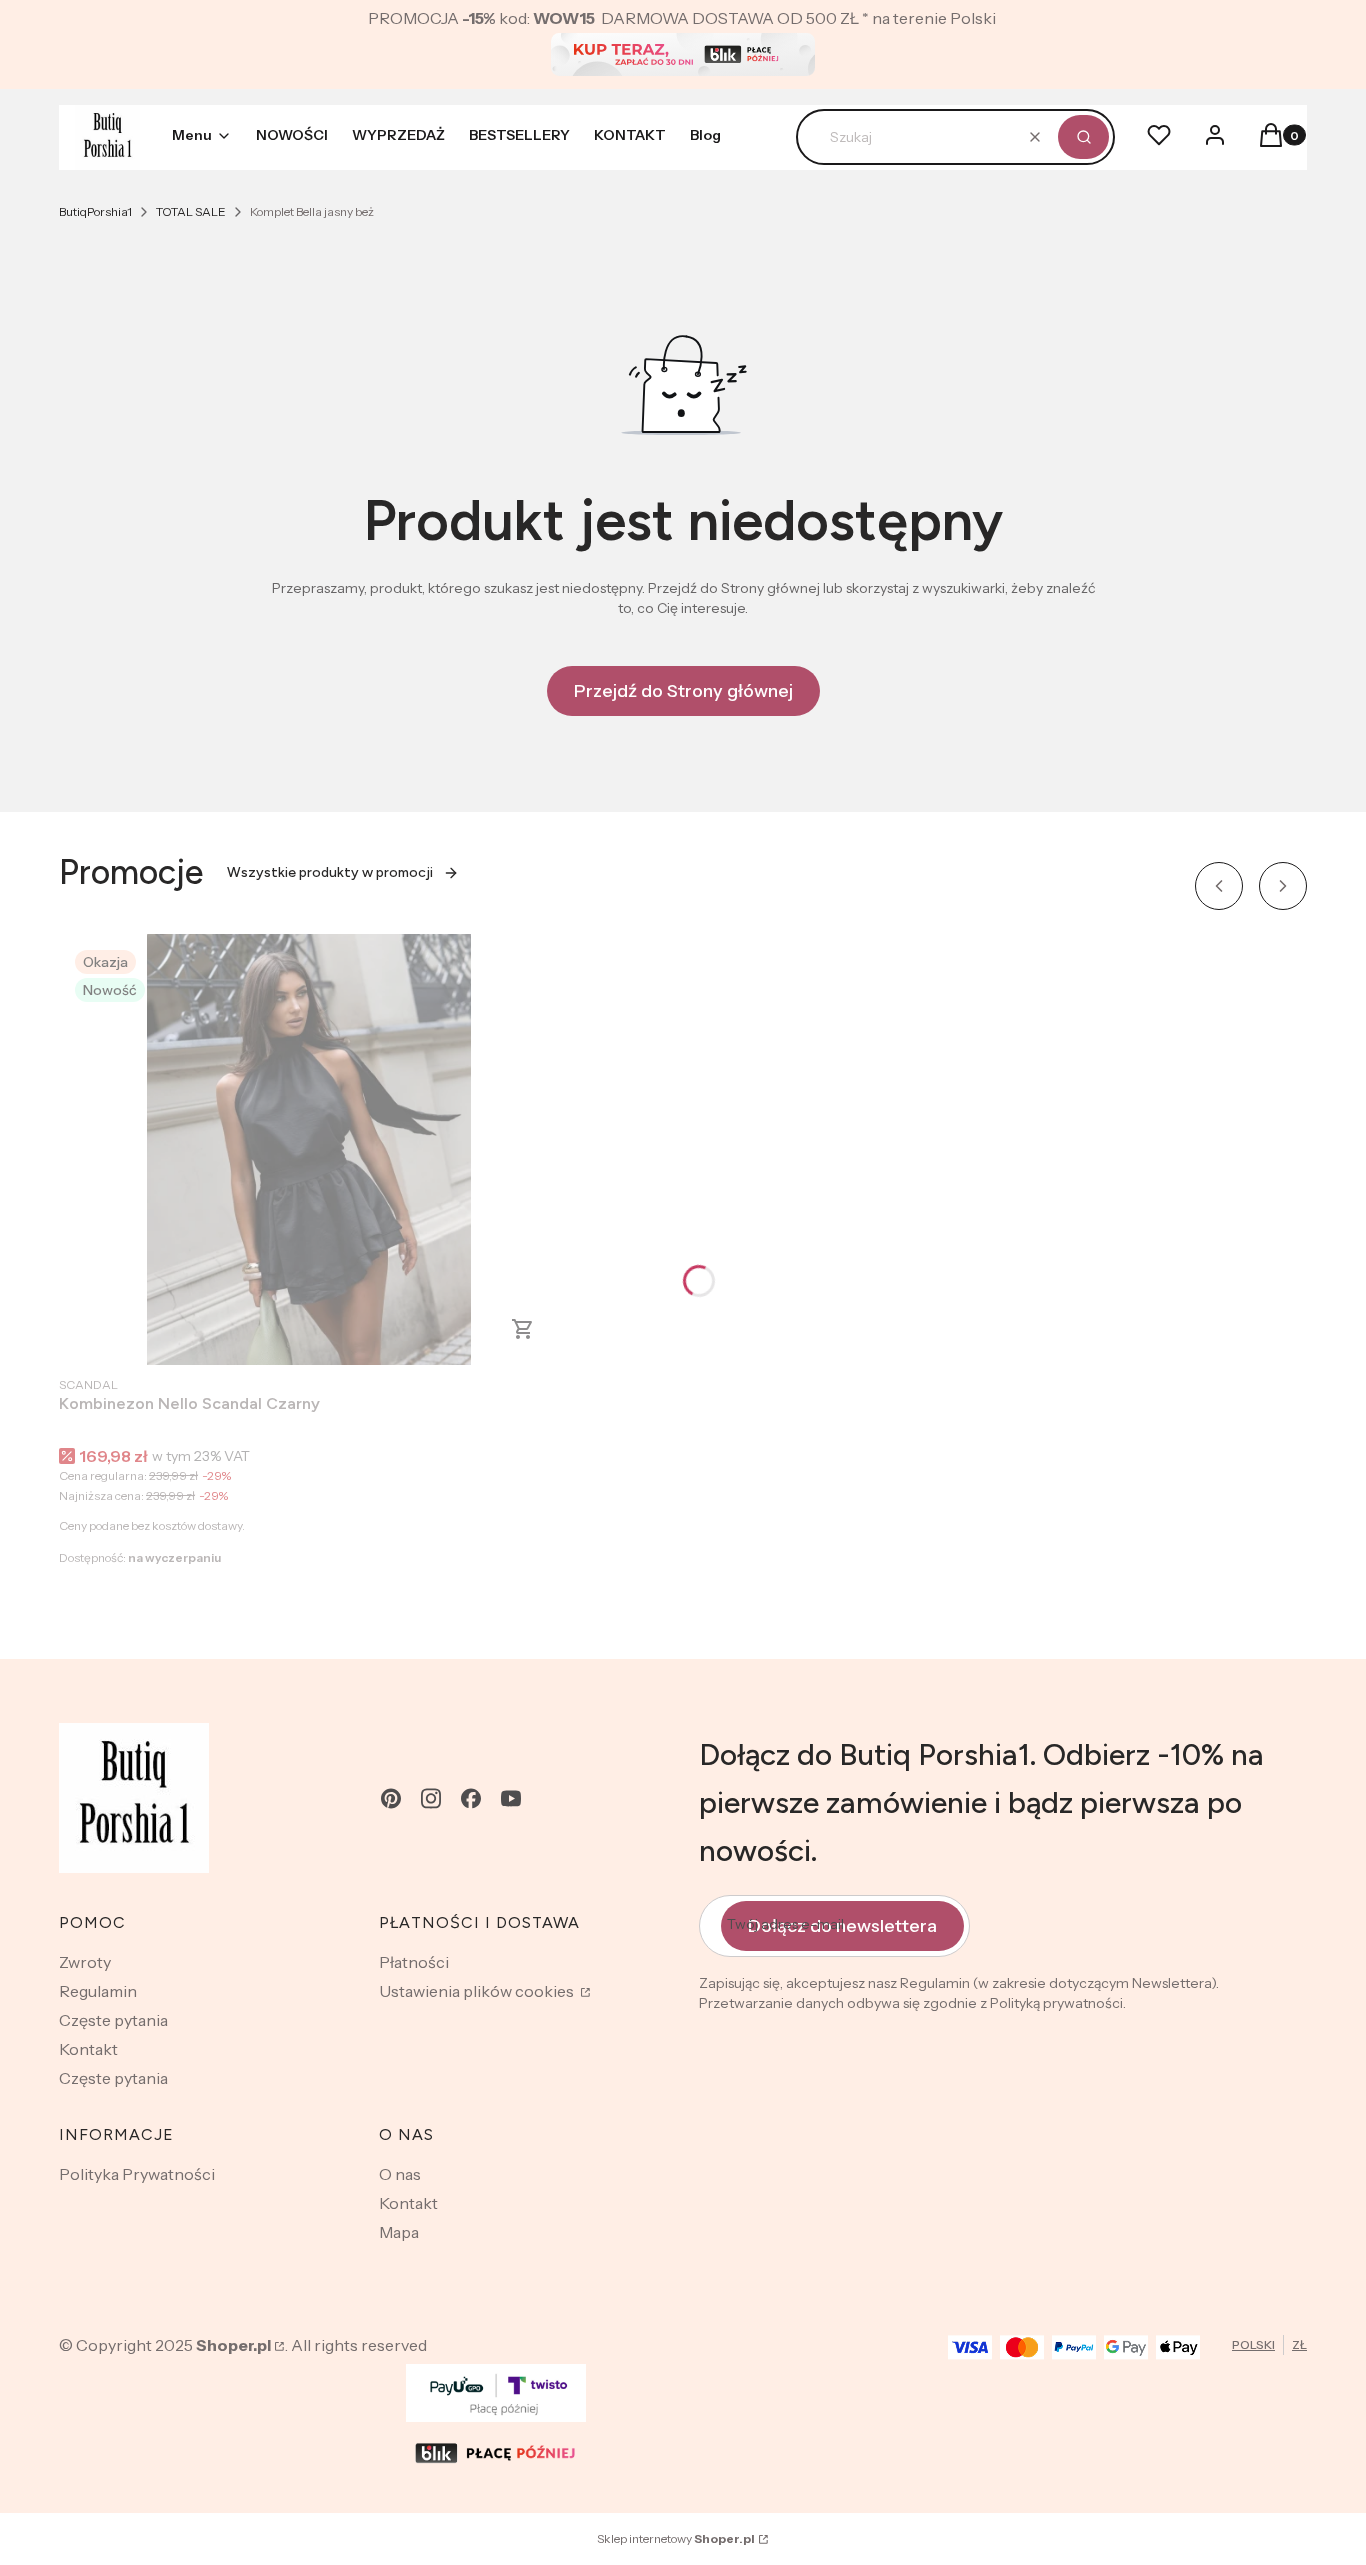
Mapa (399, 2232)
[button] (1083, 137)
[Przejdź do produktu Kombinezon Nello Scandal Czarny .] (309, 1149)
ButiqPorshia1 (95, 211)
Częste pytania (113, 2020)
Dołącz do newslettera (842, 1926)
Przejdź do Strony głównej (683, 691)
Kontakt (88, 2049)
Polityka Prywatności (137, 2174)
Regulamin (98, 1991)
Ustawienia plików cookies (478, 1991)
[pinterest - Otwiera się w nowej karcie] (391, 1798)
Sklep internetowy (676, 2538)
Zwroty (85, 1962)
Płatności (414, 1962)
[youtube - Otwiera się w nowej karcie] (511, 1798)
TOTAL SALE (191, 211)
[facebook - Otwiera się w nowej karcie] (471, 1798)
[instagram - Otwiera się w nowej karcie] (431, 1798)
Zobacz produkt (523, 1329)
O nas (400, 2174)
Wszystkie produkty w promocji (330, 872)
